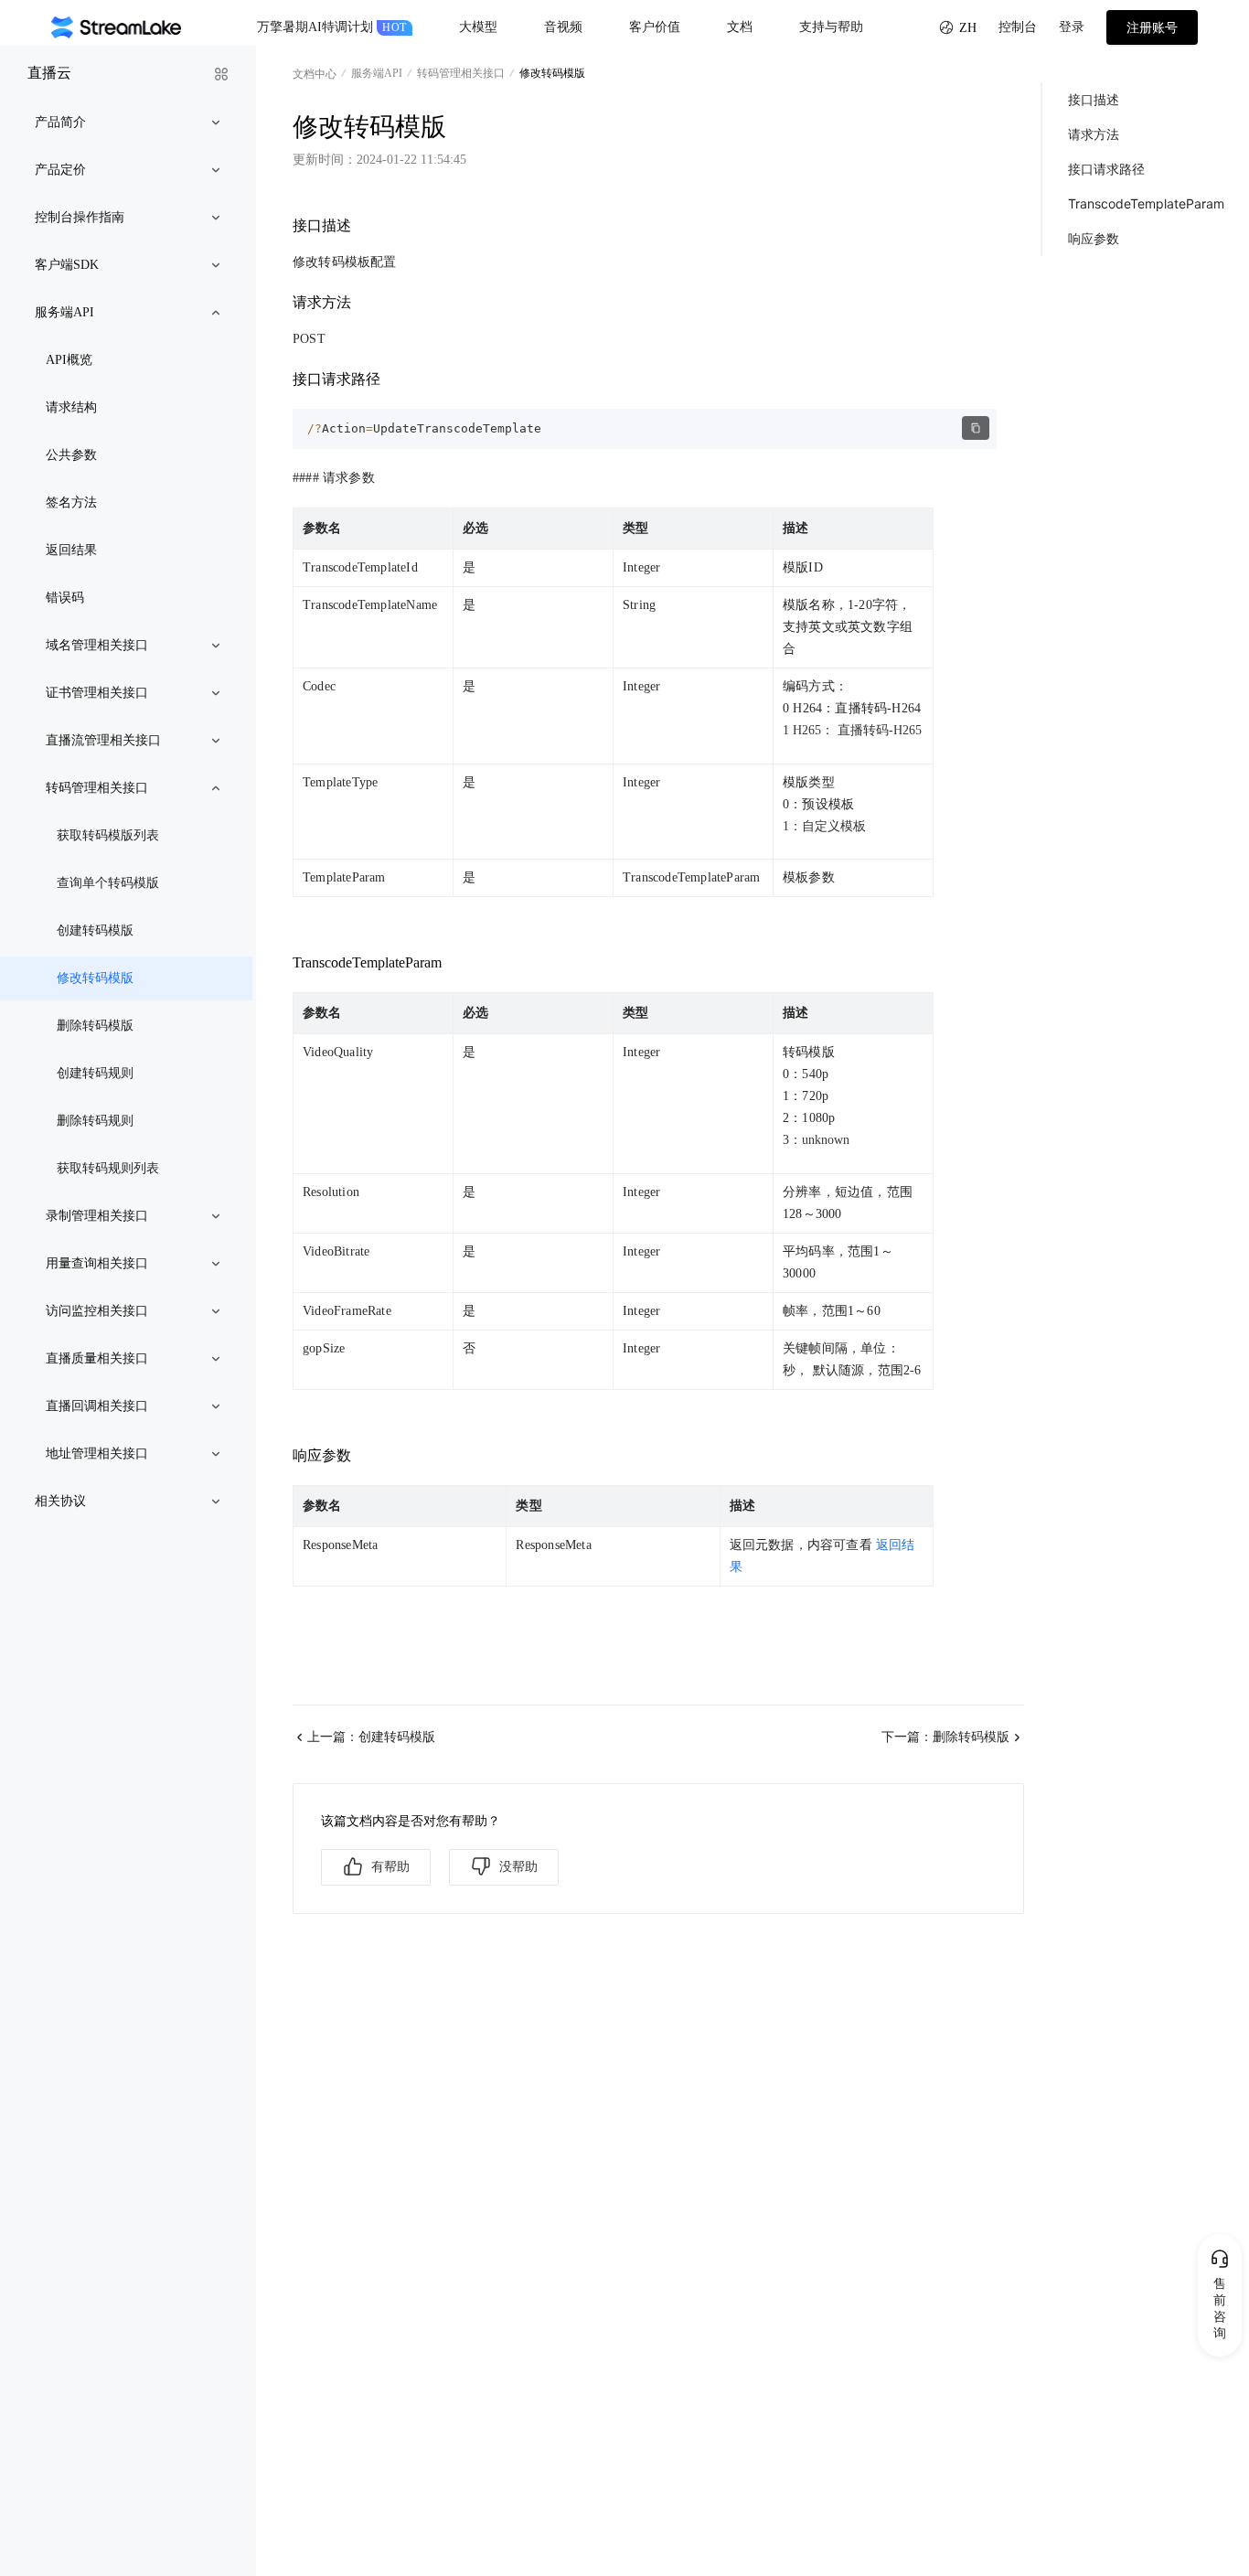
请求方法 (1094, 134)
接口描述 (1094, 99)
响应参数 (1094, 238)
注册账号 (1152, 28)
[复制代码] (976, 428)
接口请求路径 (1106, 169)
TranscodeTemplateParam (1146, 203)
